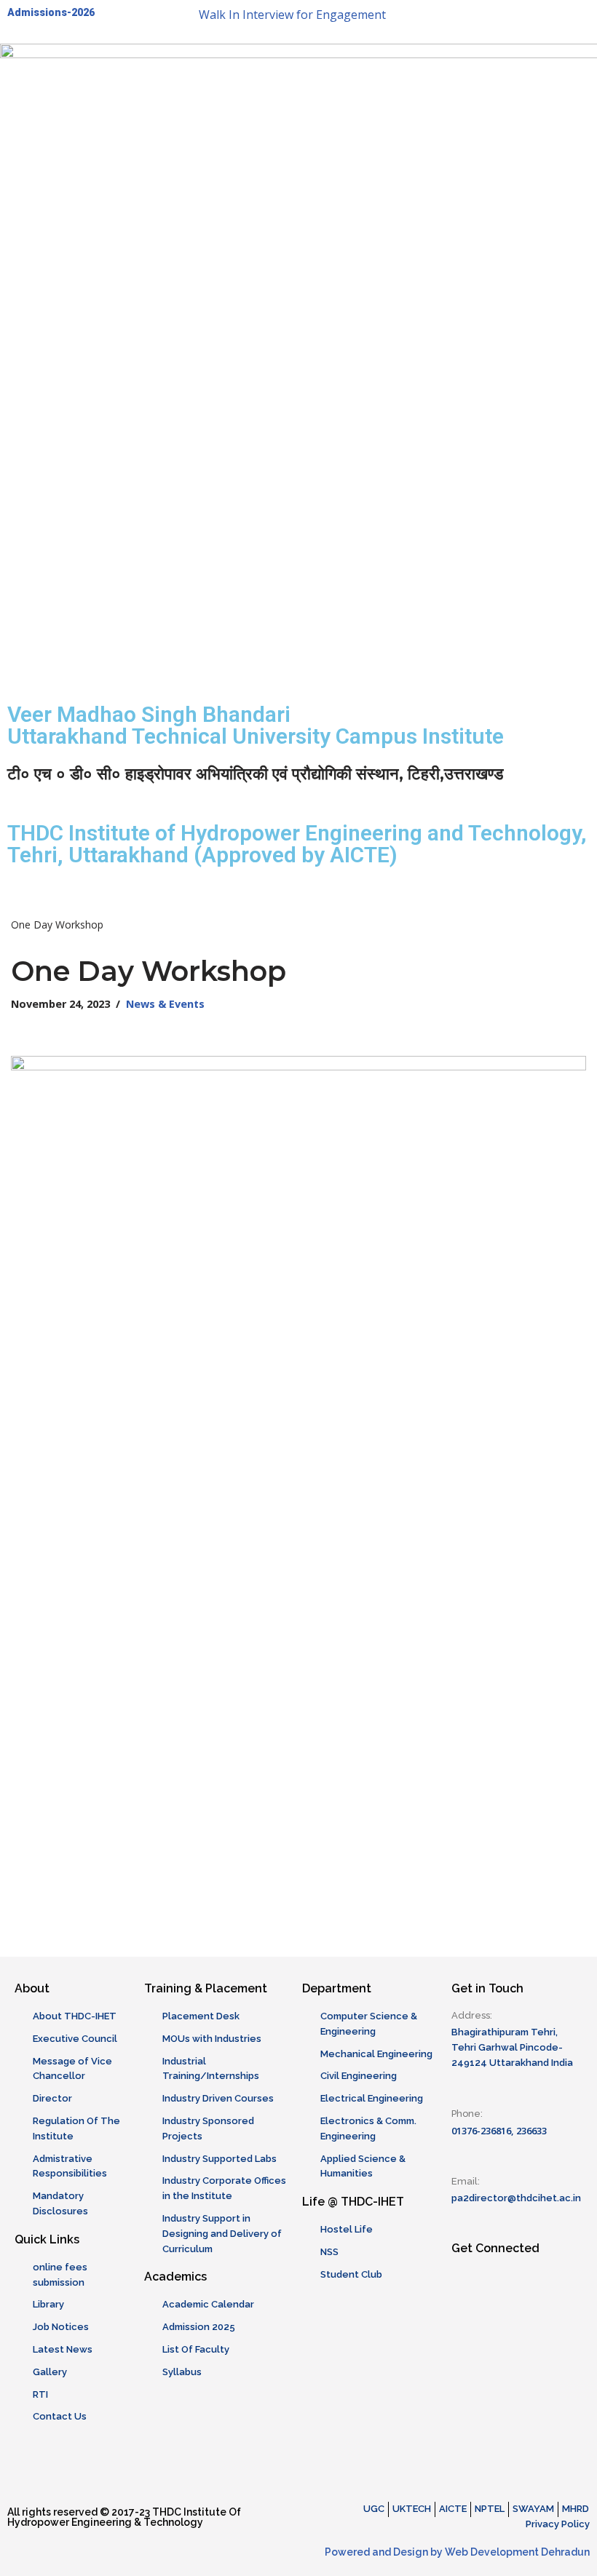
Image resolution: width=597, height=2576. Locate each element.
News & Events (165, 1004)
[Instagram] (356, 62)
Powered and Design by (385, 2552)
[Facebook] (317, 62)
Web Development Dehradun (517, 2552)
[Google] (435, 62)
